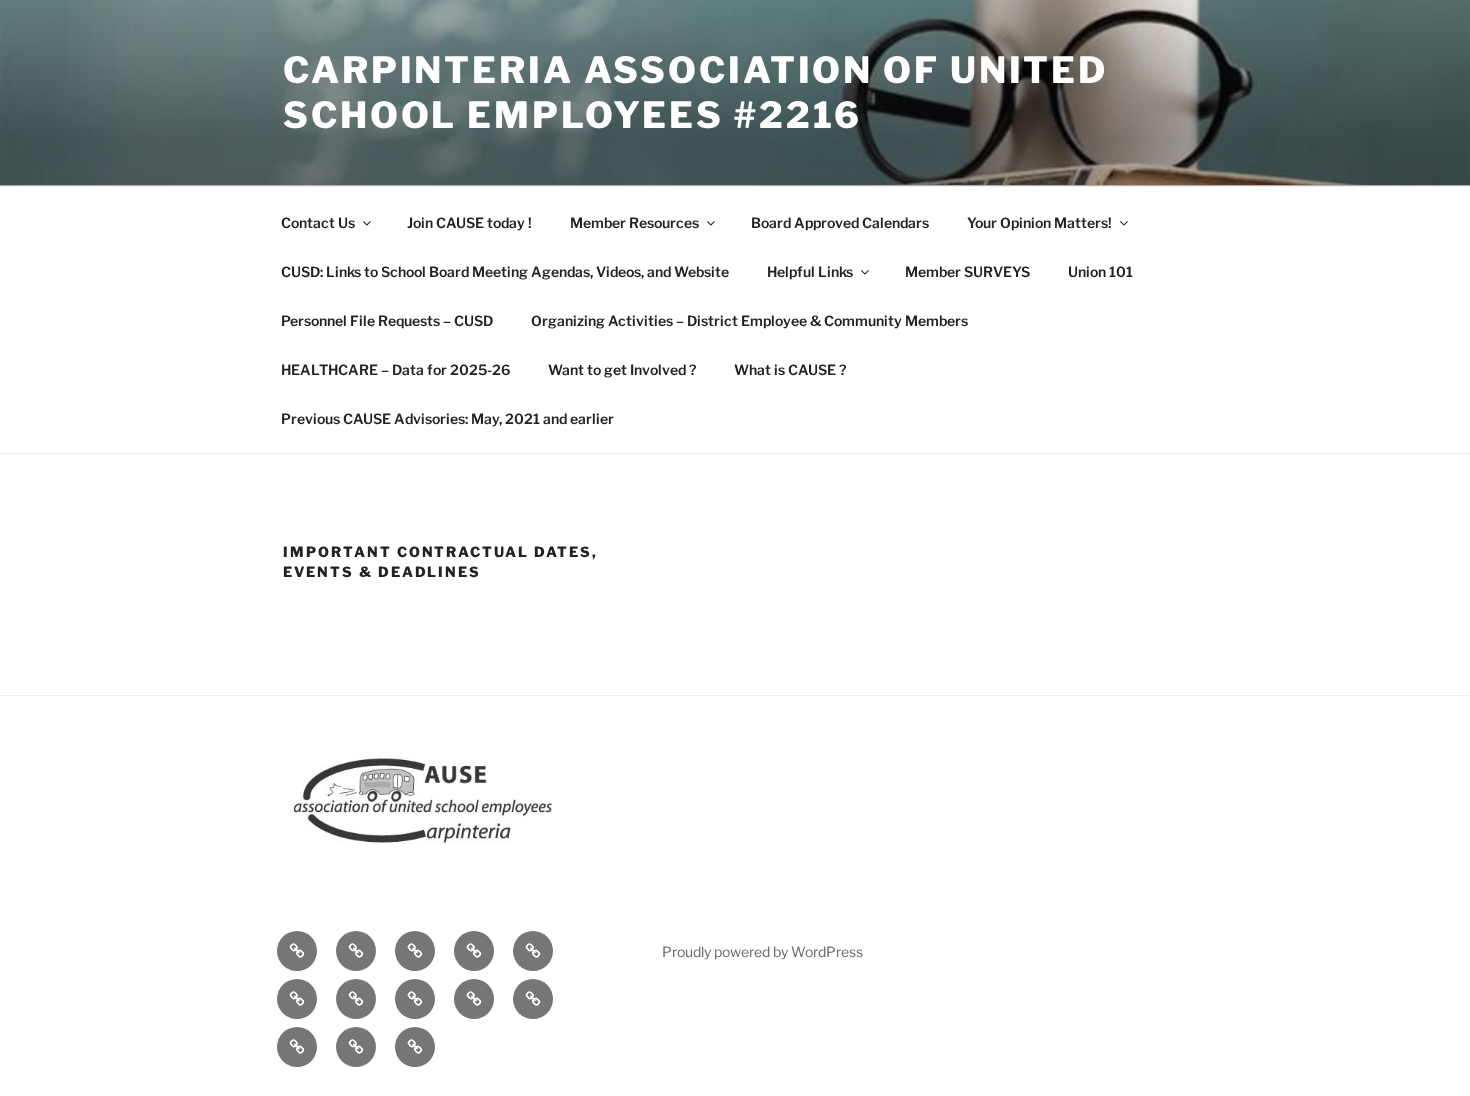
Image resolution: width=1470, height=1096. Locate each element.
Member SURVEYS (967, 271)
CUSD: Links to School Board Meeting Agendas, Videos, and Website (505, 271)
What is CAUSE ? (790, 369)
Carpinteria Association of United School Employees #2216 (695, 92)
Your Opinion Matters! (1039, 222)
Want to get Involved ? (622, 369)
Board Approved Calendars (840, 222)
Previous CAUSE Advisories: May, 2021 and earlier (447, 418)
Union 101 (1100, 271)
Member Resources (634, 222)
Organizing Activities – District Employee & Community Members (749, 320)
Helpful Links (810, 271)
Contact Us (318, 222)
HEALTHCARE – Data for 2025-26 (395, 369)
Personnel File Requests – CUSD (387, 320)
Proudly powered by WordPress (762, 951)
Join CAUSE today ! (469, 222)
